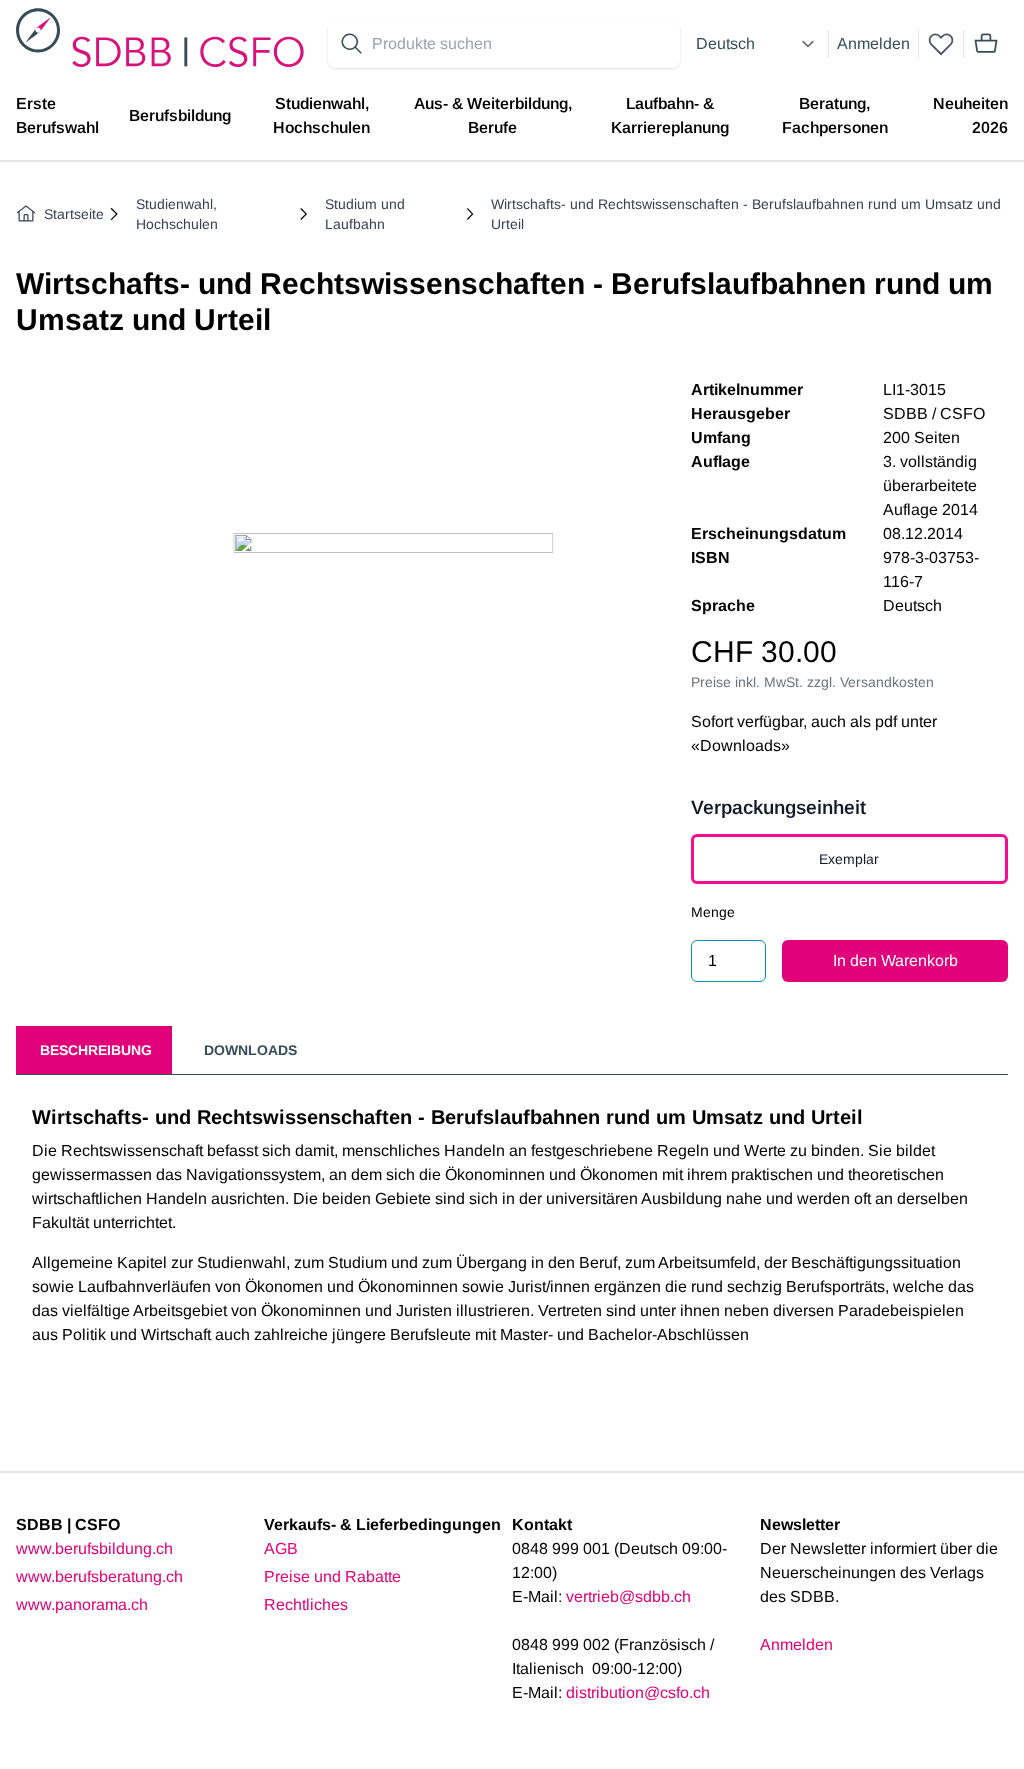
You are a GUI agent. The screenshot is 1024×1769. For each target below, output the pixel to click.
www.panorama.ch (82, 1604)
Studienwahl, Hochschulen (177, 214)
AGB (281, 1548)
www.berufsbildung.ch (94, 1548)
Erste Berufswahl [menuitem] (57, 115)
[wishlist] (941, 44)
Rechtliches (306, 1604)
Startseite (74, 214)
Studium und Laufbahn (365, 214)
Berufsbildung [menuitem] (180, 115)
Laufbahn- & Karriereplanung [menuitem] (670, 115)
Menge (713, 912)
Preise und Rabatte (332, 1576)
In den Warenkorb (895, 960)
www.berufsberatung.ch (99, 1576)
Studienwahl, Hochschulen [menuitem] (321, 115)
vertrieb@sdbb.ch (628, 1596)
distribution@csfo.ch (638, 1692)
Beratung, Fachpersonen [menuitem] (835, 115)
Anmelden (873, 43)
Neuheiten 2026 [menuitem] (970, 115)
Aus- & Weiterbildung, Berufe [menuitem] (493, 115)
